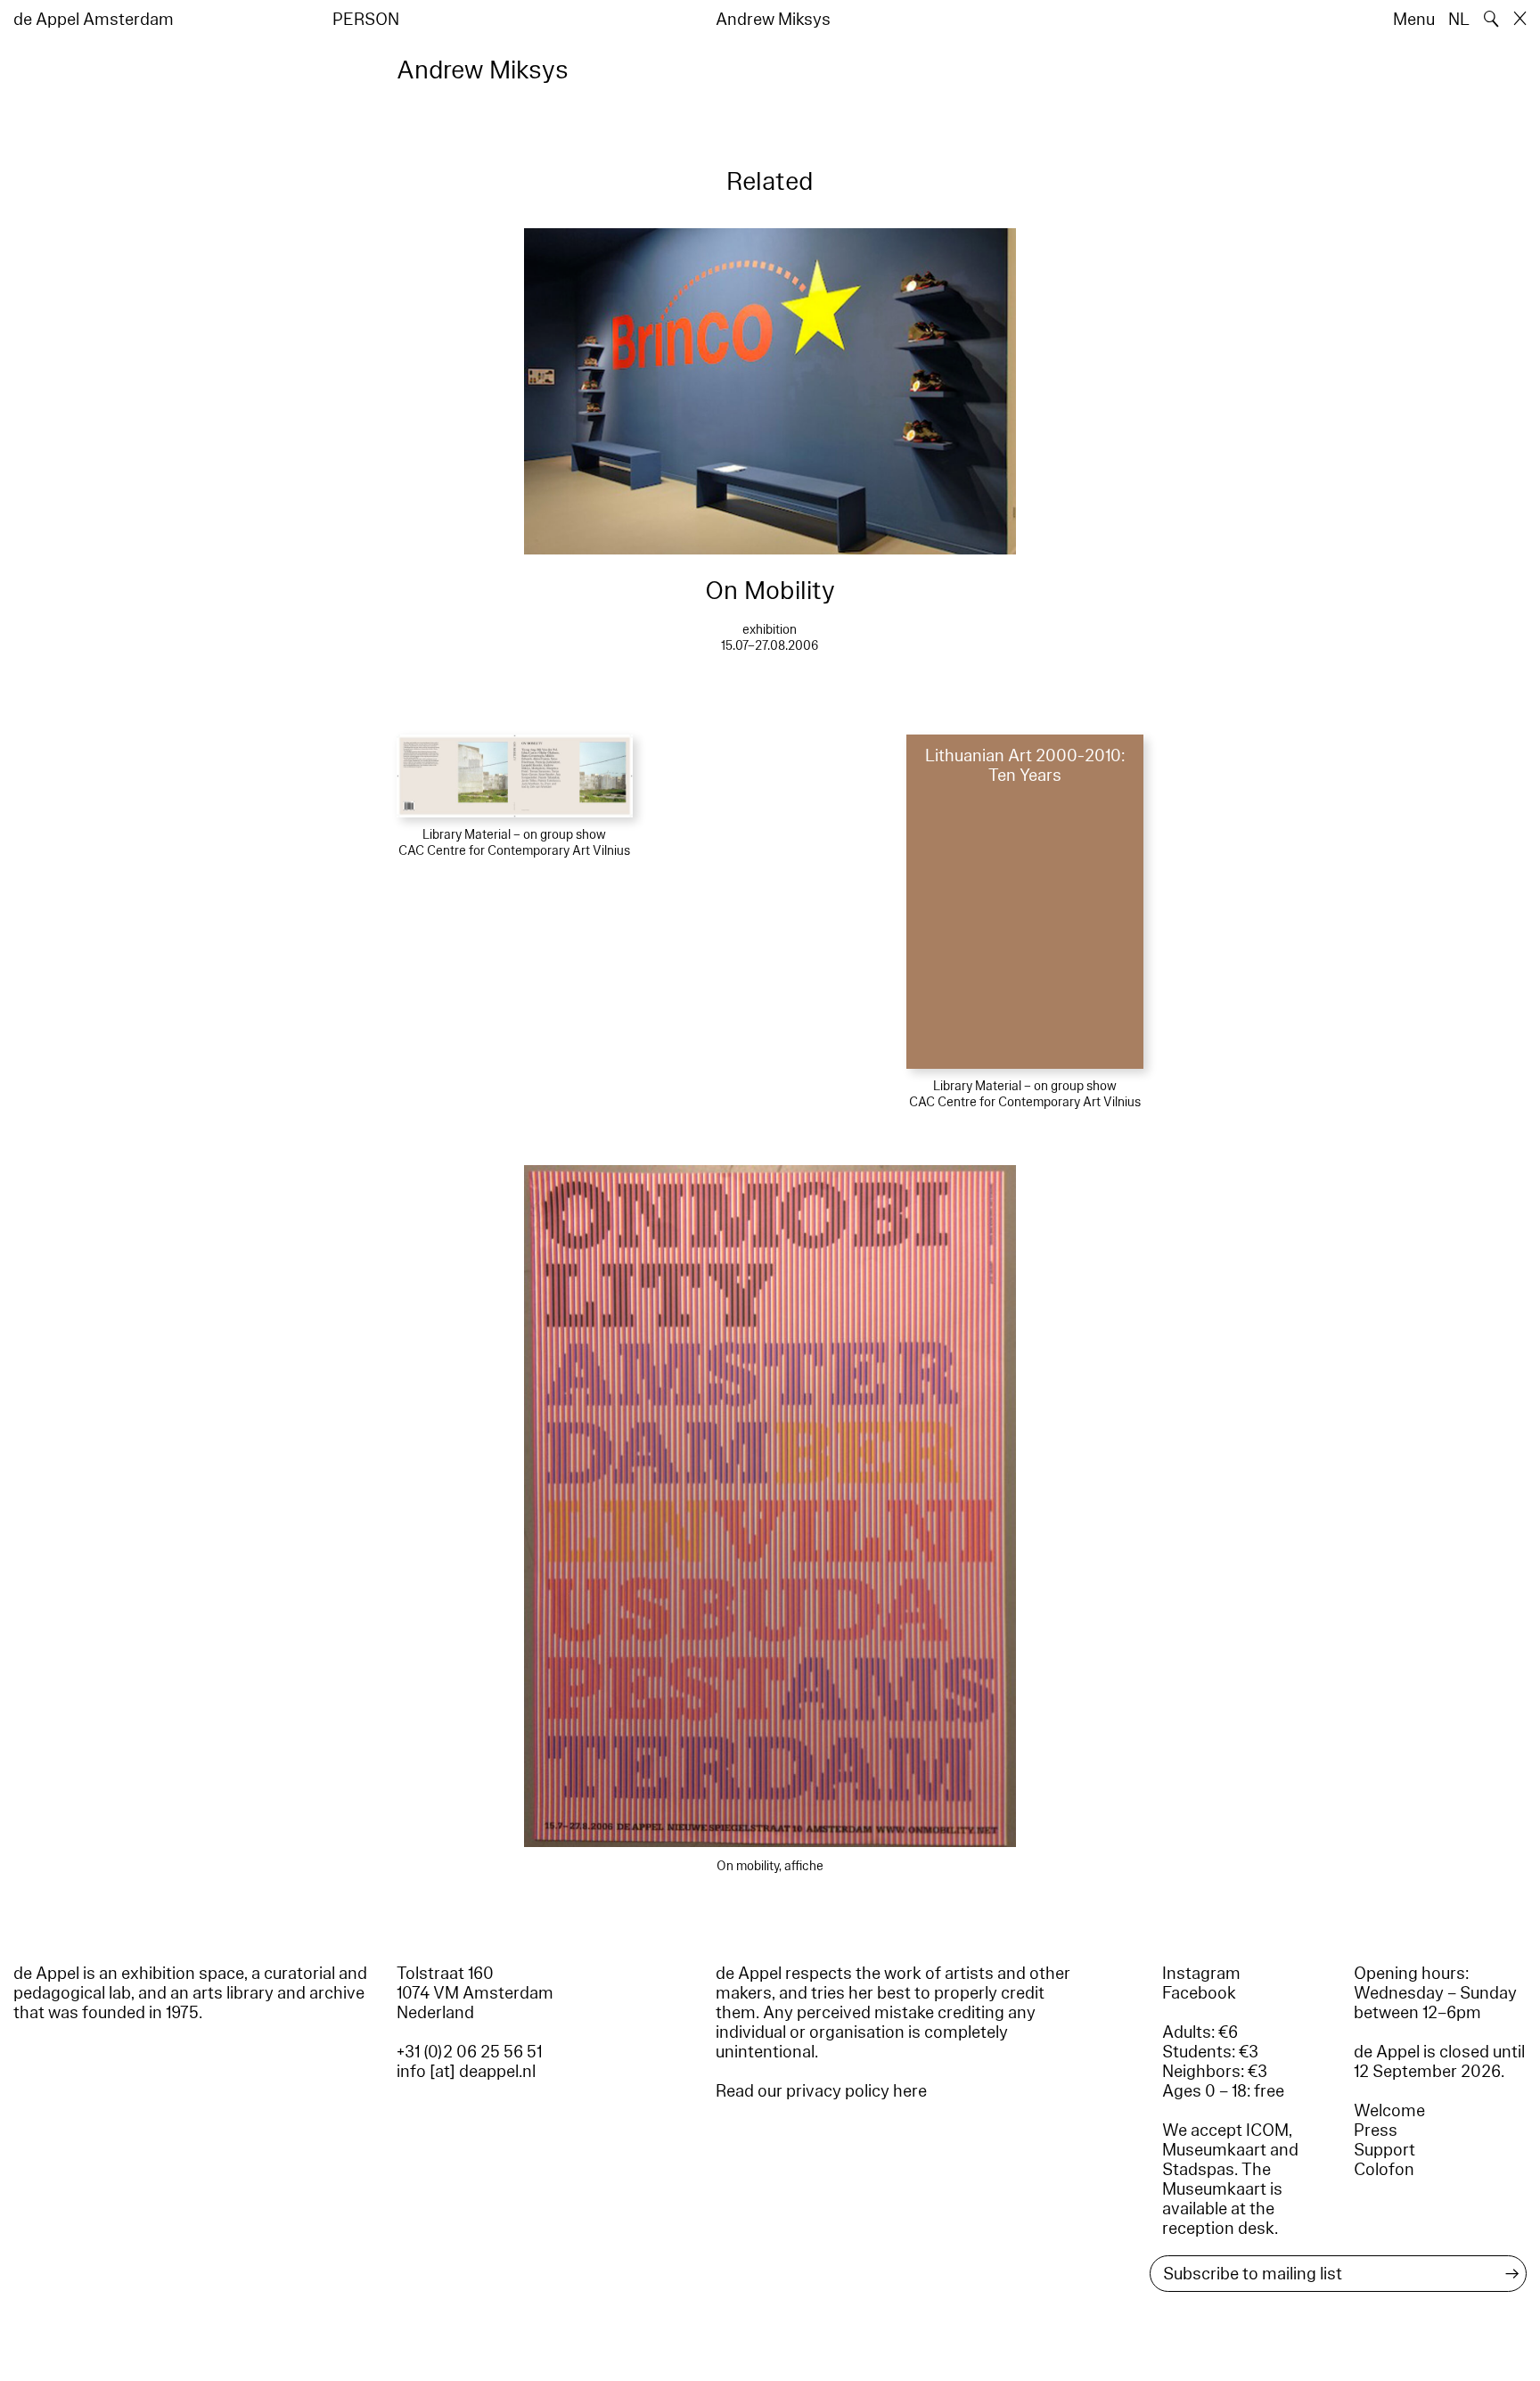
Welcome (1389, 2111)
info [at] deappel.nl (466, 2072)
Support (1384, 2150)
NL (1459, 20)
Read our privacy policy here (821, 2091)
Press (1376, 2131)
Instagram (1201, 1974)
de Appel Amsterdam (94, 20)
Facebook (1199, 1993)
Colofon (1384, 2170)
